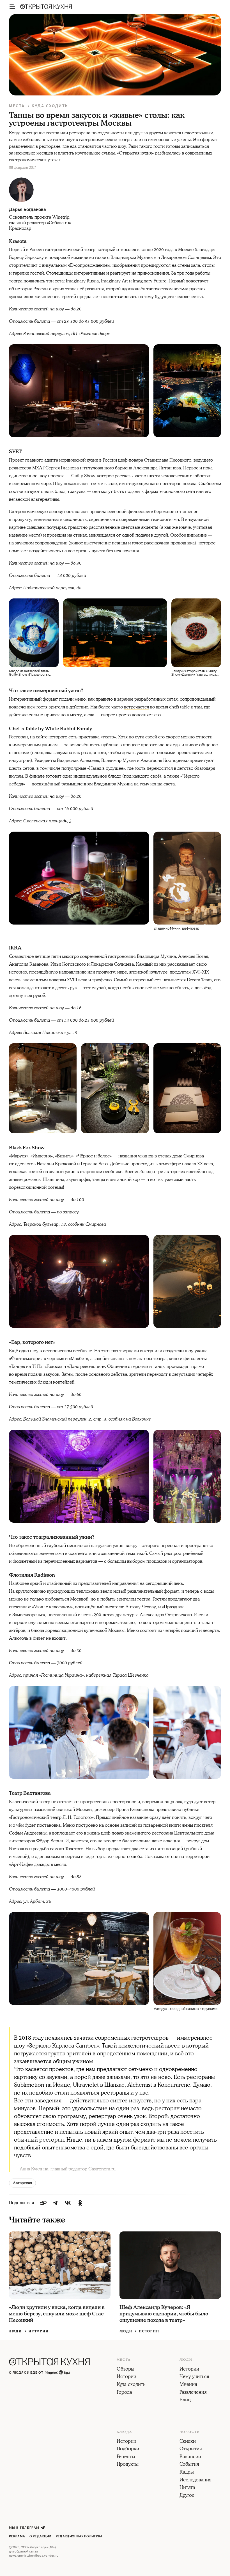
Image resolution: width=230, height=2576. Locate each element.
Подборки (128, 2449)
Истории (39, 2331)
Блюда (124, 2432)
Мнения (188, 2385)
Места (17, 106)
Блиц (185, 2400)
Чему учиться (194, 2377)
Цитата (187, 2488)
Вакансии (190, 2457)
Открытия (191, 2449)
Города (124, 2393)
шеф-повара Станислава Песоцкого (155, 460)
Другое (187, 2496)
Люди (15, 2331)
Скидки (188, 2442)
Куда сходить (50, 106)
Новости (190, 2432)
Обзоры (126, 2369)
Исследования (196, 2480)
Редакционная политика (79, 2536)
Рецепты (126, 2457)
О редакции (40, 2536)
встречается (136, 707)
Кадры (187, 2472)
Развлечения (193, 2393)
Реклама (17, 2536)
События (189, 2465)
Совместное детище (30, 956)
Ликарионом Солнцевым (186, 258)
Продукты (128, 2465)
